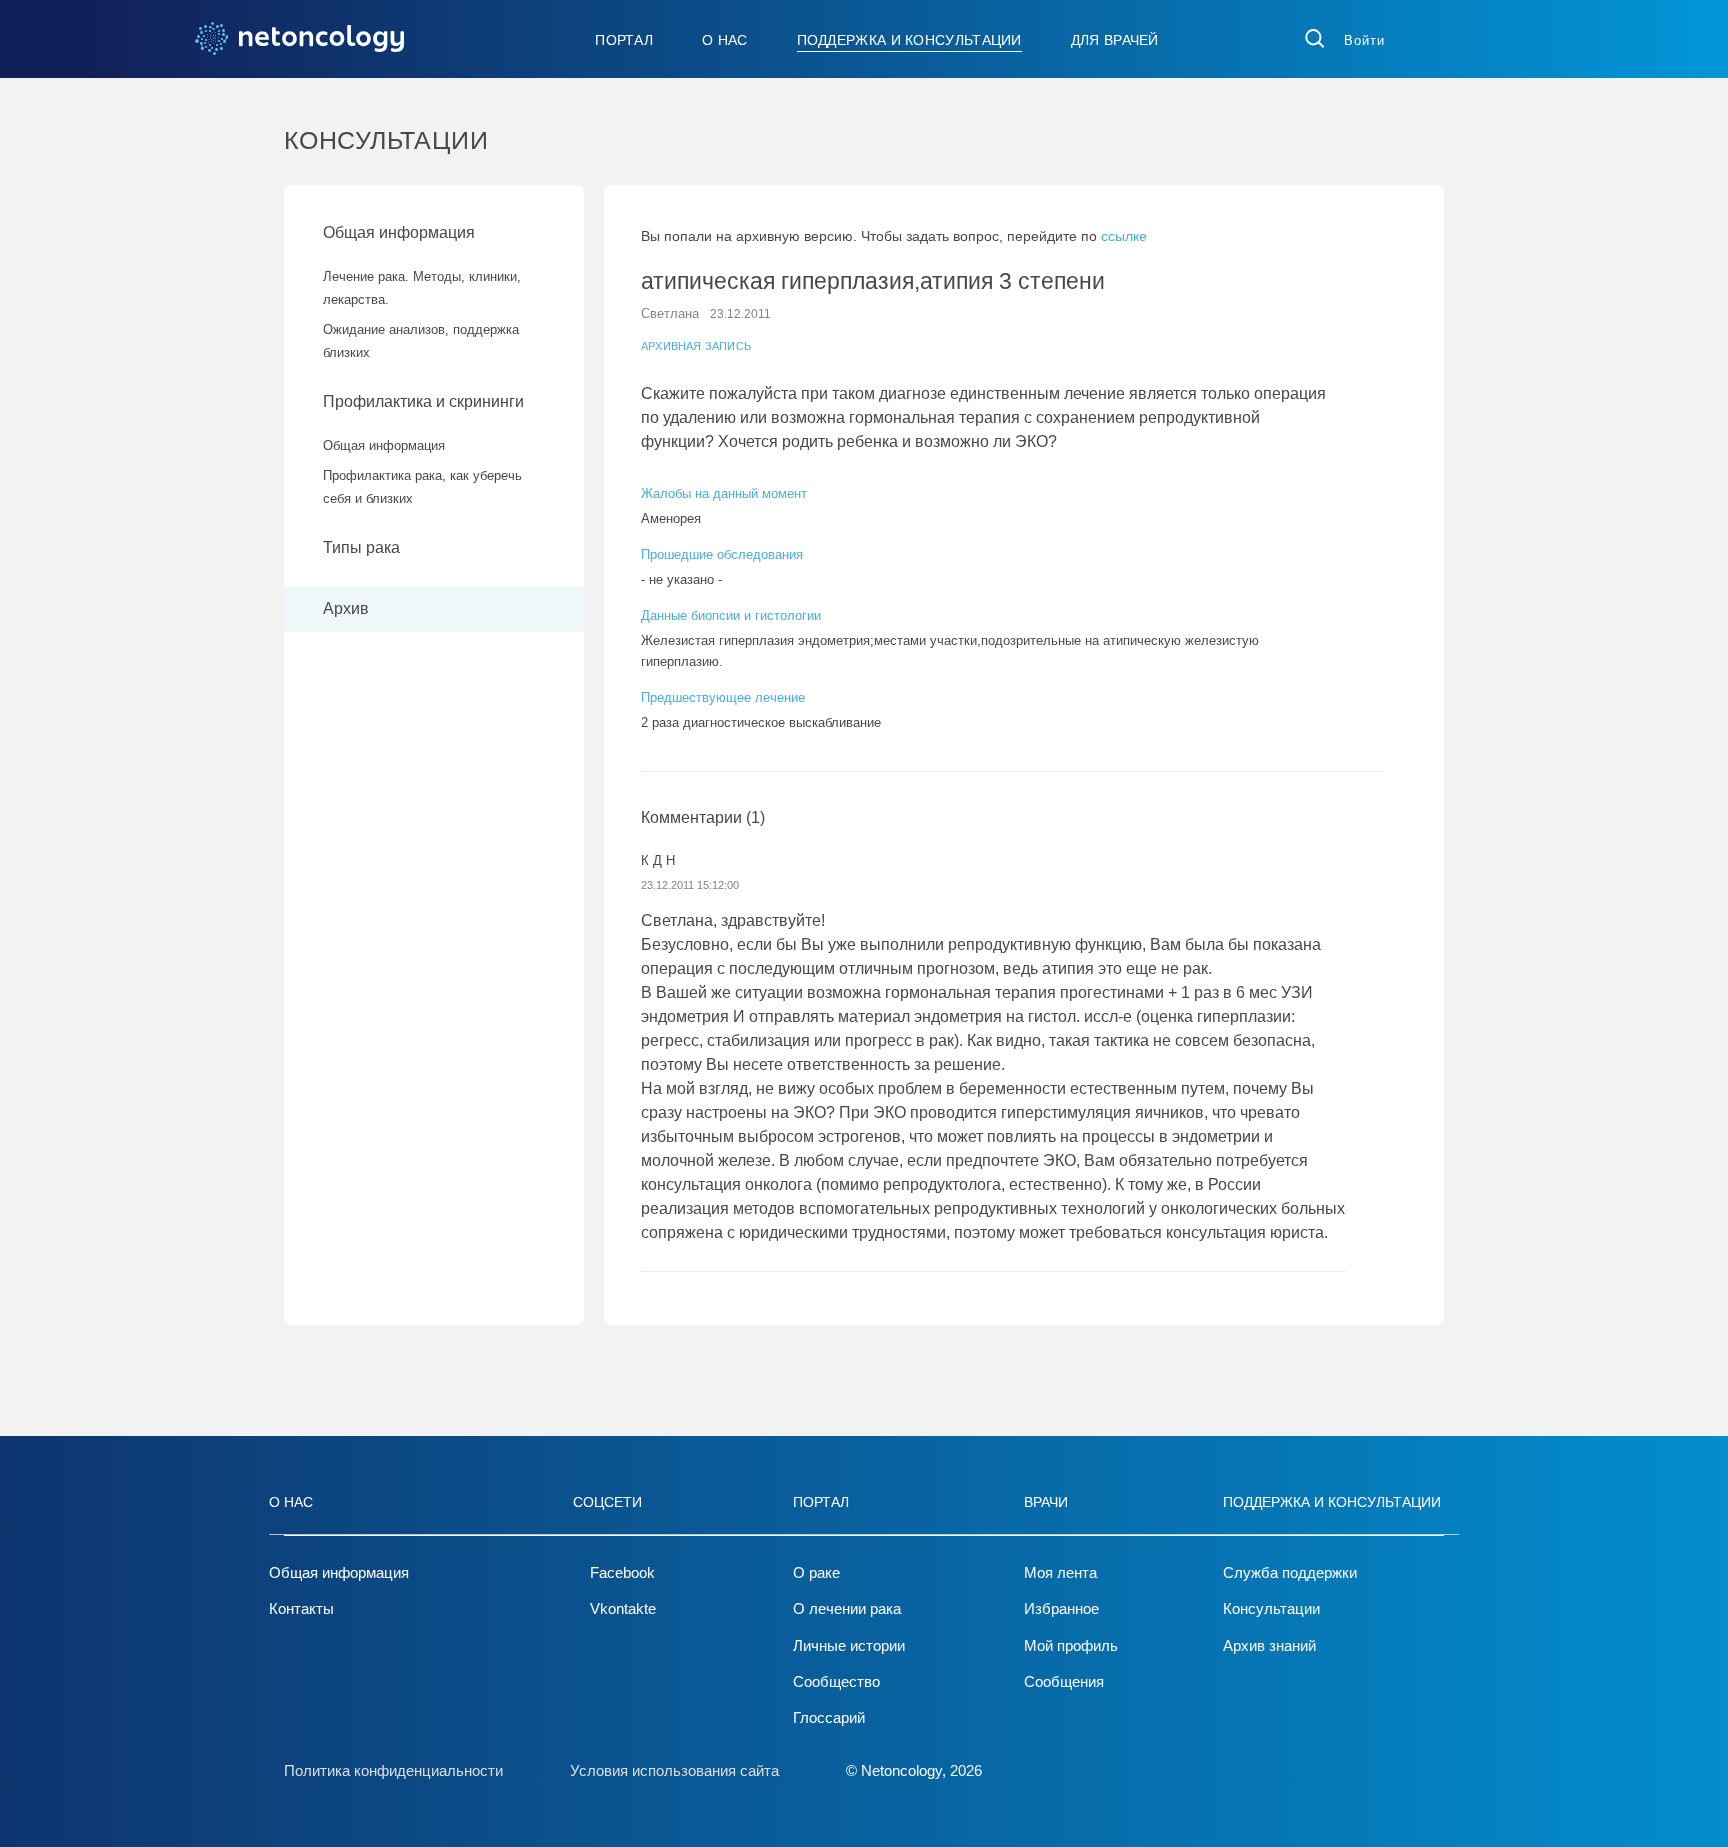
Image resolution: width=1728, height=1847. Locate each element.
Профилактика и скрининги (423, 401)
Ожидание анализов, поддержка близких (421, 341)
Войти (1364, 40)
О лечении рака (847, 1608)
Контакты (301, 1608)
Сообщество (836, 1681)
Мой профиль (1071, 1645)
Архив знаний (1269, 1645)
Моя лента (1060, 1572)
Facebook (622, 1572)
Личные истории (849, 1645)
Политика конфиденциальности (393, 1770)
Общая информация (399, 232)
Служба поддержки (1290, 1572)
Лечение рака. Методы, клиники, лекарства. (422, 288)
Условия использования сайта (674, 1770)
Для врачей (1115, 40)
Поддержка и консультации (909, 40)
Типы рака (363, 547)
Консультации (1271, 1608)
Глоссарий (829, 1717)
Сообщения (1064, 1681)
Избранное (1061, 1608)
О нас (725, 40)
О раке (816, 1572)
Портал (624, 40)
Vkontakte (623, 1608)
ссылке (1124, 236)
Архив (346, 608)
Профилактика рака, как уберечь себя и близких (422, 487)
